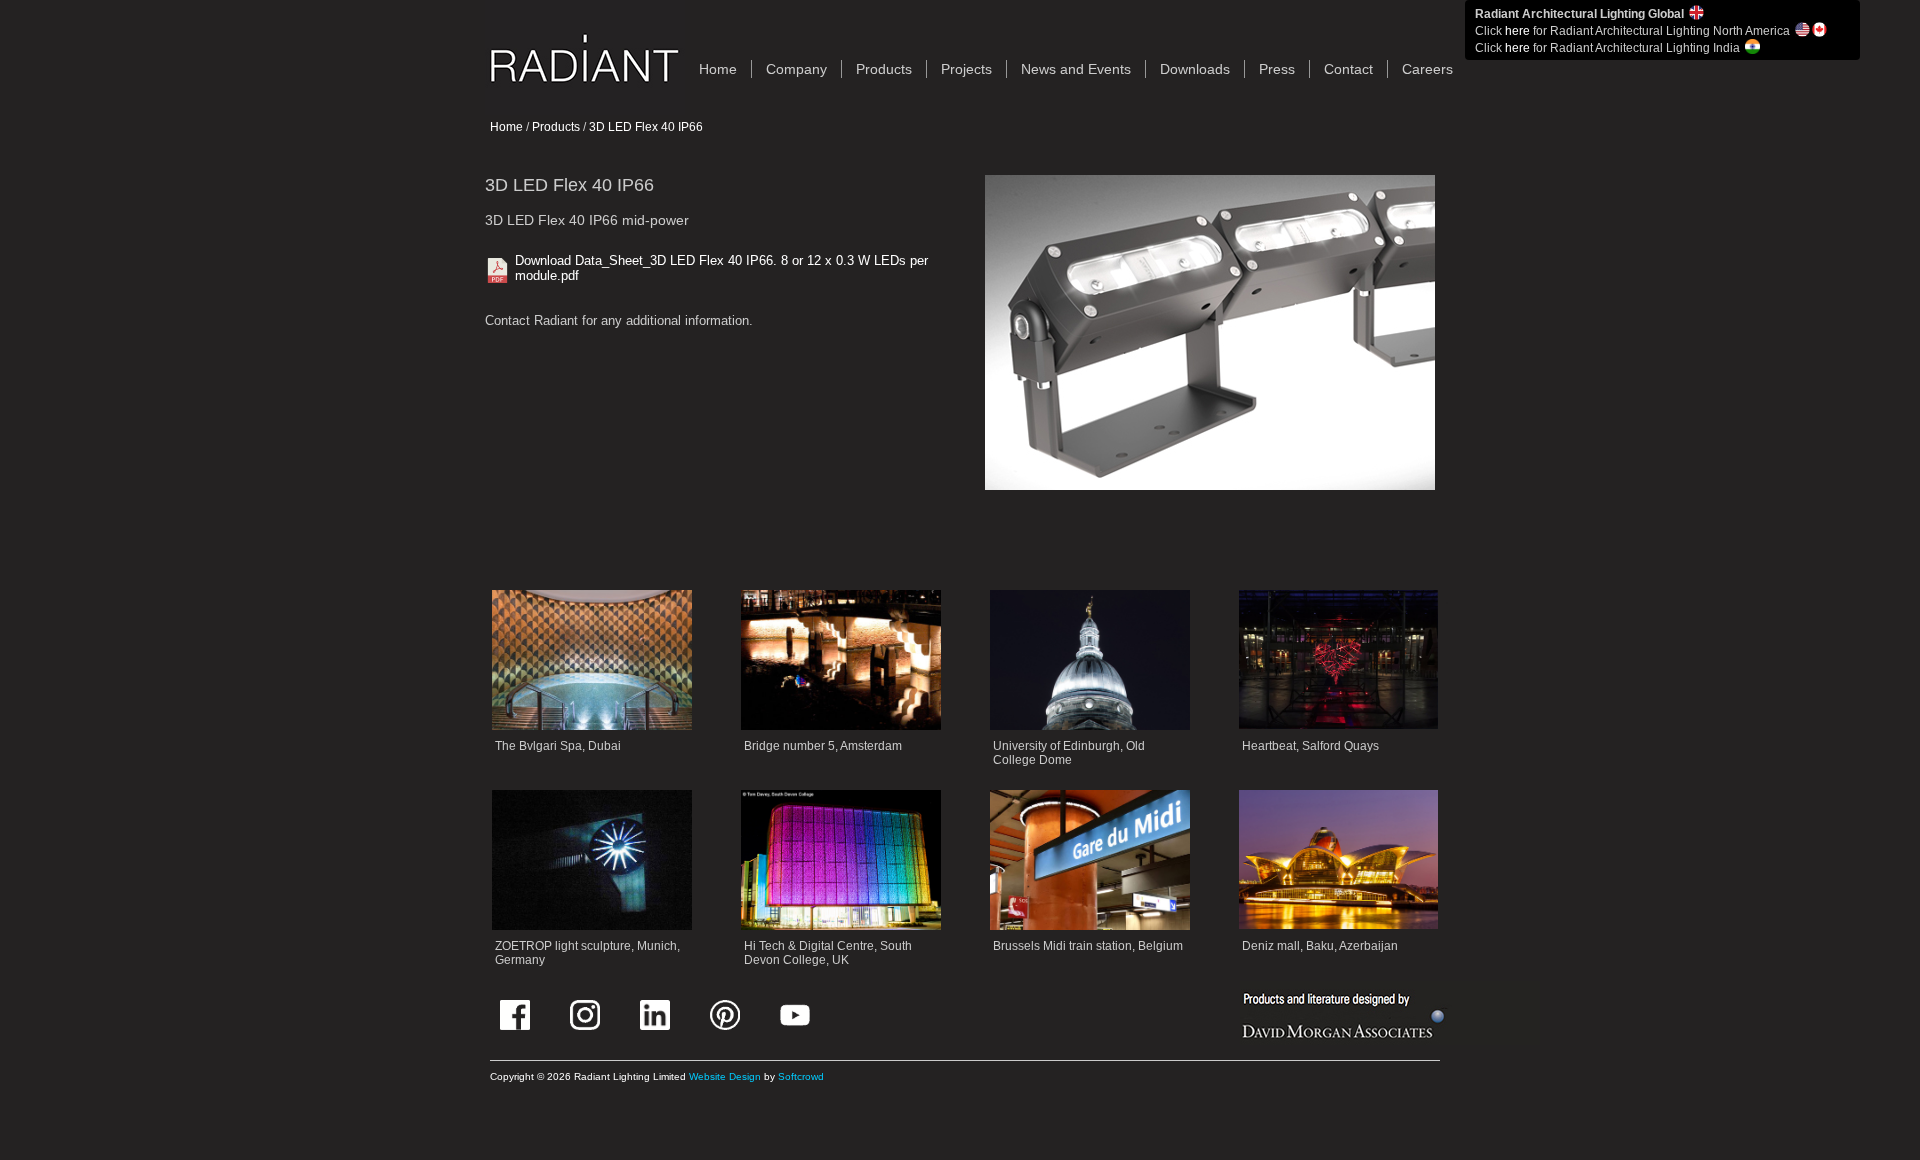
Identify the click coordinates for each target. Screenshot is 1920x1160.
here (1517, 31)
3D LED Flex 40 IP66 (646, 127)
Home (506, 127)
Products (884, 69)
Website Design (725, 1076)
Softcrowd (801, 1076)
